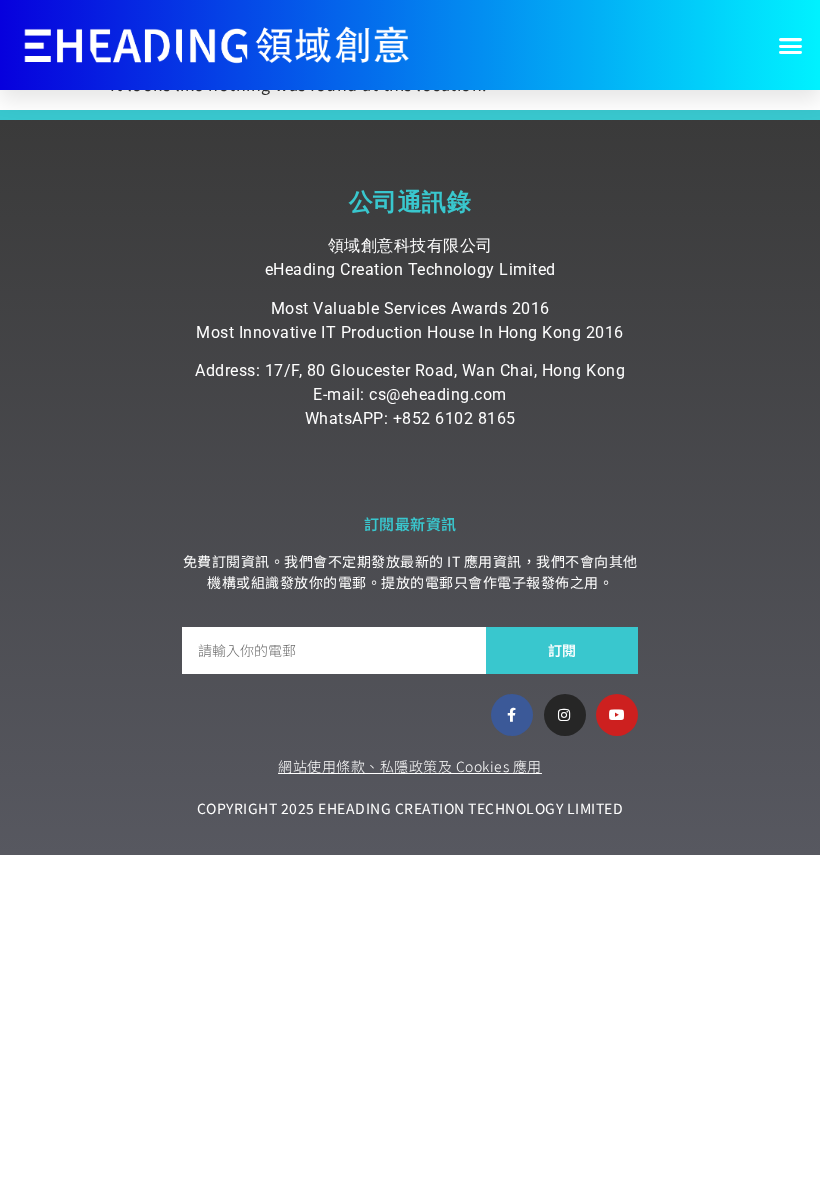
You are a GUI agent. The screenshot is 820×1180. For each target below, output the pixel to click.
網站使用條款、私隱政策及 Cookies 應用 (410, 766)
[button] (791, 45)
